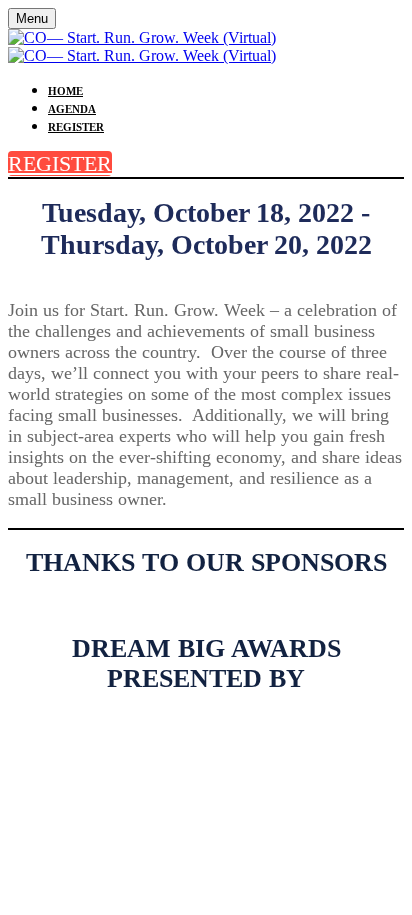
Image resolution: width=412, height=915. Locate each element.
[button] (60, 163)
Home (65, 91)
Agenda (72, 109)
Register (76, 127)
